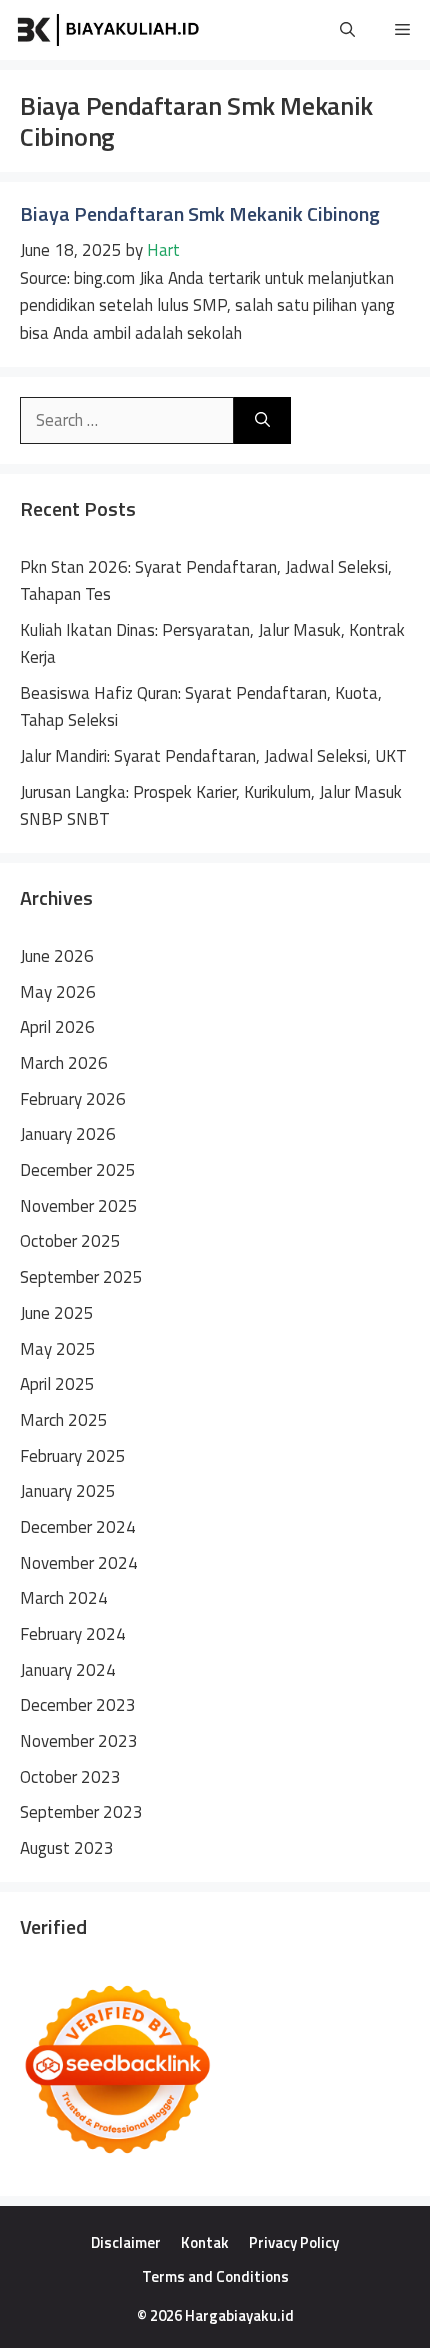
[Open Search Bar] (347, 30)
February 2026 (73, 1099)
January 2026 (68, 1134)
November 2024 (79, 1563)
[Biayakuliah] (110, 30)
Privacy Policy (294, 2242)
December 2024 (78, 1527)
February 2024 (73, 1634)
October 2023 (70, 1777)
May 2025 (58, 1349)
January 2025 (68, 1491)
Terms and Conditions (215, 2276)
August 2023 (67, 1848)
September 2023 (81, 1812)
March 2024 (64, 1598)
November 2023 (79, 1741)
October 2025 (70, 1241)
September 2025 (81, 1277)
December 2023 (78, 1705)
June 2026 (57, 956)
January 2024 (68, 1670)
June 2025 (57, 1313)
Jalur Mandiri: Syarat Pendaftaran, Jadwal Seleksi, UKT (213, 756)
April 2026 (57, 1027)
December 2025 (78, 1170)
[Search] (262, 421)
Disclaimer (126, 2242)
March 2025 (64, 1420)
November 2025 (79, 1206)
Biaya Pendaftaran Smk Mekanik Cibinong (200, 213)
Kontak (205, 2242)
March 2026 (64, 1063)
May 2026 (58, 992)
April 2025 (57, 1384)
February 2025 (73, 1456)
